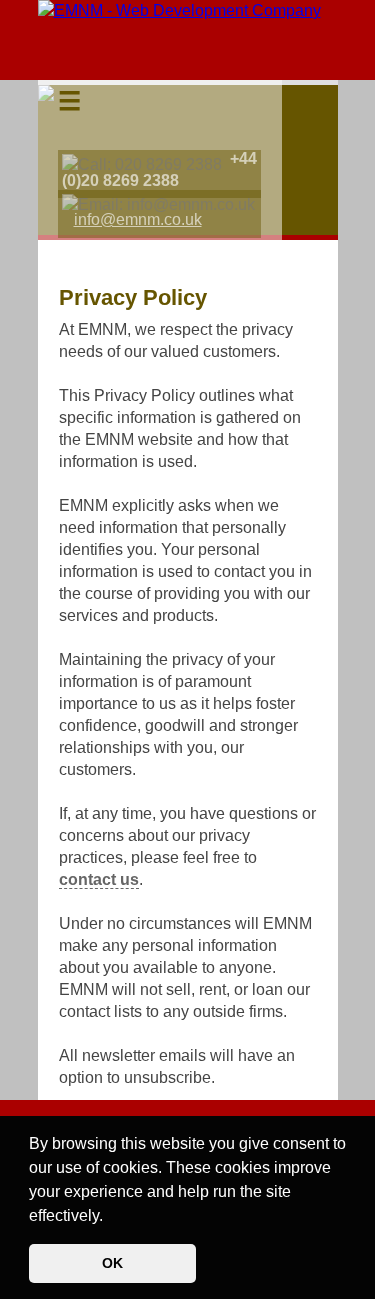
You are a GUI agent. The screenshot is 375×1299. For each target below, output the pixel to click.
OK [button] (112, 1263)
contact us (99, 879)
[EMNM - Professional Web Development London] (179, 10)
